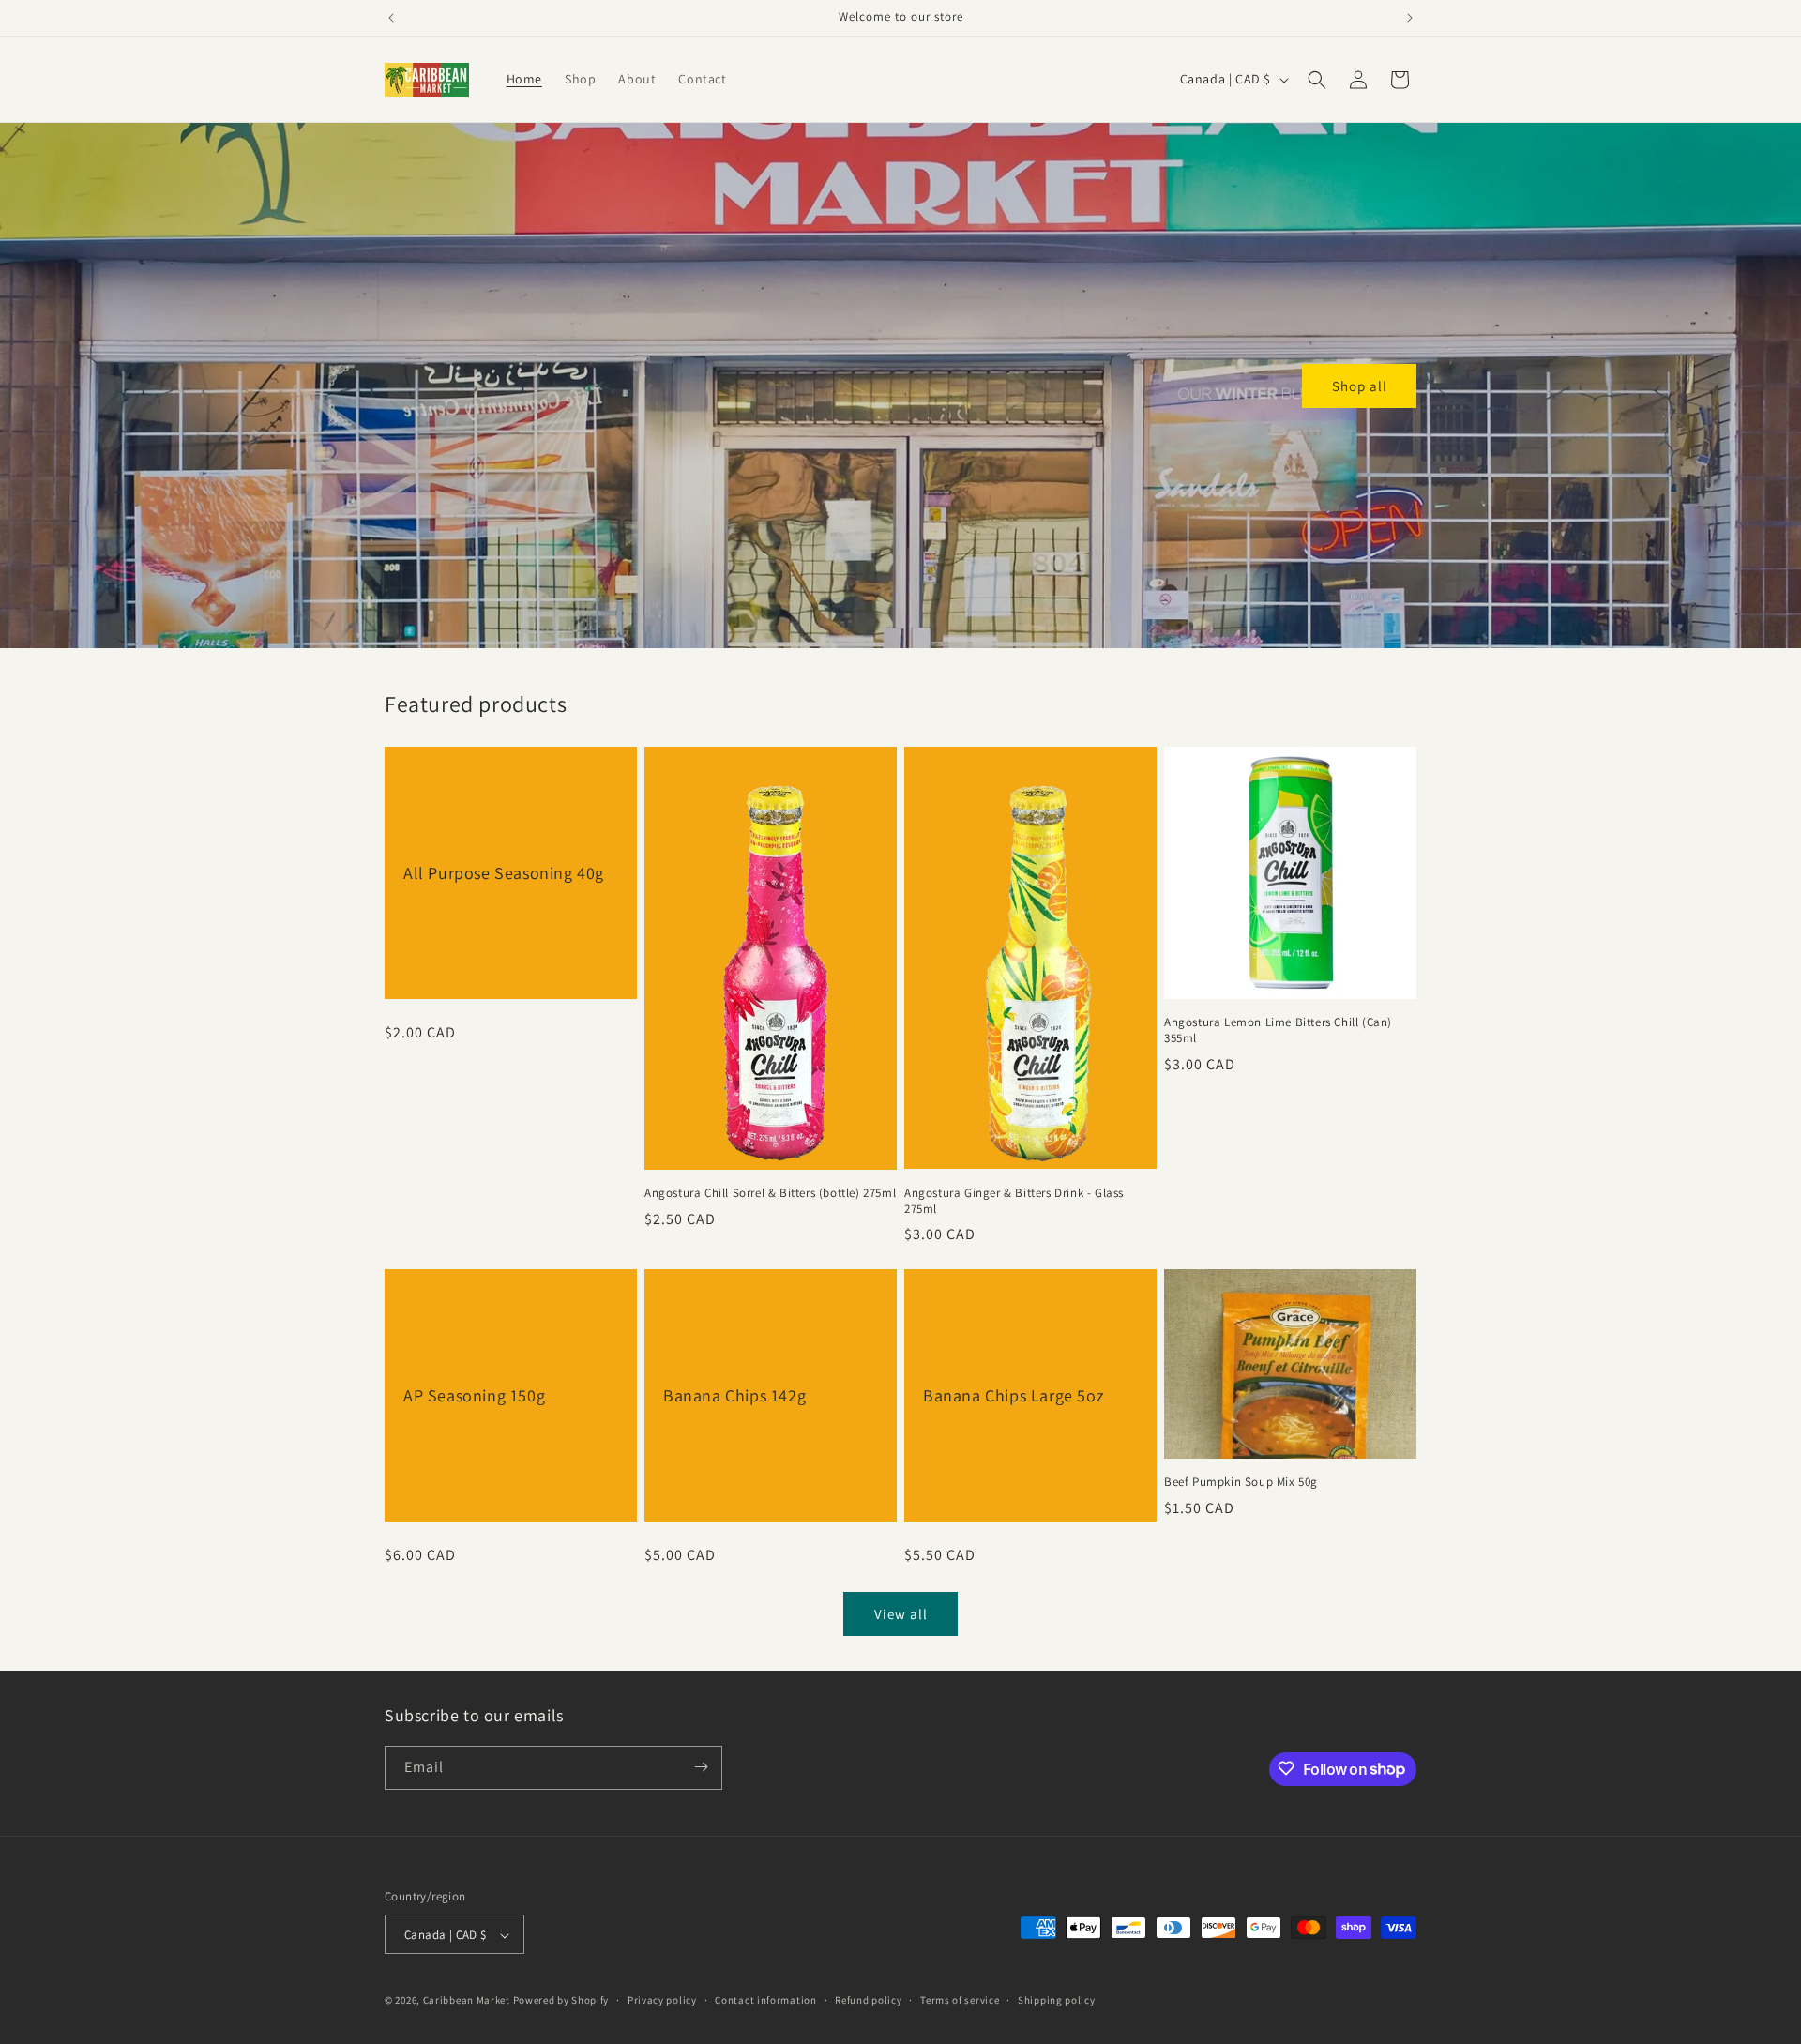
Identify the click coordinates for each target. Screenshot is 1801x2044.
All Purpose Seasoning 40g (504, 873)
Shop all (1360, 385)
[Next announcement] (1410, 18)
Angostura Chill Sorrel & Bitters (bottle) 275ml (770, 1193)
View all (901, 1614)
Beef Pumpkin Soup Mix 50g (1241, 1482)
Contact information (765, 2000)
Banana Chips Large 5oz (1014, 1395)
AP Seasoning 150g (474, 1395)
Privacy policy (662, 2000)
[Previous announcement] (391, 18)
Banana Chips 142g (734, 1395)
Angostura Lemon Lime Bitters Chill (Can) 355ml (1278, 1030)
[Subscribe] (701, 1767)
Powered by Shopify (561, 2001)
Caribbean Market (467, 2001)
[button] (1317, 80)
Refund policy (868, 2000)
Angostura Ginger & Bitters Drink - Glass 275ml (1014, 1201)
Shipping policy (1057, 2000)
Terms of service (960, 2000)
